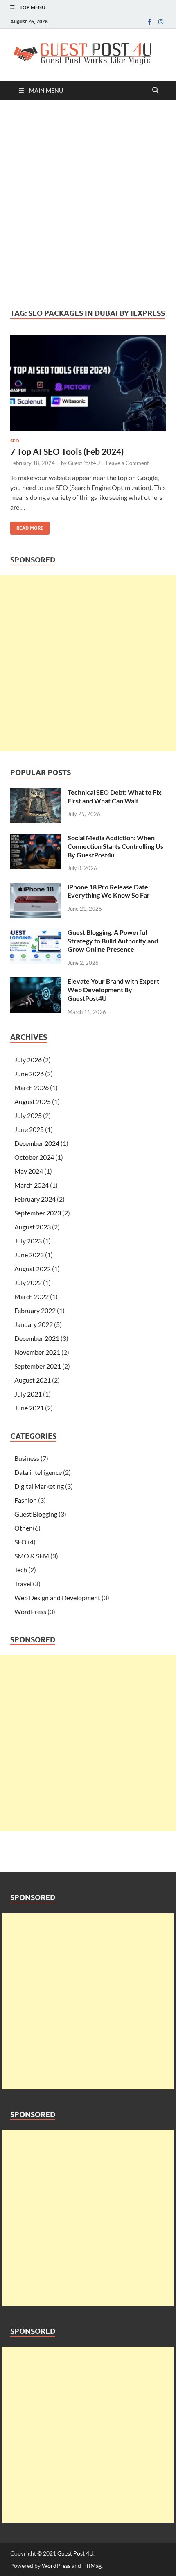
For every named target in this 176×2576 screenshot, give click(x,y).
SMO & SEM (32, 1556)
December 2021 (37, 1338)
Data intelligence (38, 1472)
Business (27, 1458)
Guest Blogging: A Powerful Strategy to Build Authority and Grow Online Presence (113, 941)
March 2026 (32, 1087)
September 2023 (38, 1213)
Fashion (26, 1500)
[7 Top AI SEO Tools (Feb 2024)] (88, 383)
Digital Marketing (39, 1486)
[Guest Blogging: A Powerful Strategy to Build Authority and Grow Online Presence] (36, 933)
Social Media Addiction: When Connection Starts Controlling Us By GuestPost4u (115, 846)
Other (23, 1528)
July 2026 (28, 1060)
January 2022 (34, 1324)
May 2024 (29, 1171)
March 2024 (32, 1185)
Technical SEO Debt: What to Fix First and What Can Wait (115, 796)
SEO (15, 441)
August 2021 (33, 1380)
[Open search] (156, 91)
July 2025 (28, 1115)
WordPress (30, 1611)
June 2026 (29, 1074)
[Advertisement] (88, 204)
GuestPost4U (84, 463)
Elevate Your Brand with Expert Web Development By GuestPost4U (113, 990)
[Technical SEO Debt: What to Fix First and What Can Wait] (36, 793)
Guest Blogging (36, 1514)
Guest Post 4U (75, 2553)
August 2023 (33, 1227)
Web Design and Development (57, 1598)
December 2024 (37, 1143)
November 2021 (37, 1352)
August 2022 (33, 1269)
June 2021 (29, 1408)
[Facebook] (149, 22)
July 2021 (28, 1394)
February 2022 (35, 1310)
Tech (21, 1570)
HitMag (92, 2566)
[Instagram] (161, 22)
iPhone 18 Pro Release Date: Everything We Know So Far (109, 891)
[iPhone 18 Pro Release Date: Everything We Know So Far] (36, 888)
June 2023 (29, 1255)
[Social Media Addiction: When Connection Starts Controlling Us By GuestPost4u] (36, 838)
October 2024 (34, 1157)
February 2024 (35, 1199)
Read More (27, 526)
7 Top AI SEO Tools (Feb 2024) (67, 451)
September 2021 (38, 1366)
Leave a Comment (127, 463)
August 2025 (33, 1101)
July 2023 (28, 1241)
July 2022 (28, 1282)
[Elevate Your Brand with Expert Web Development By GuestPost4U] (36, 982)
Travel (23, 1584)
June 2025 (29, 1129)
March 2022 (32, 1296)
